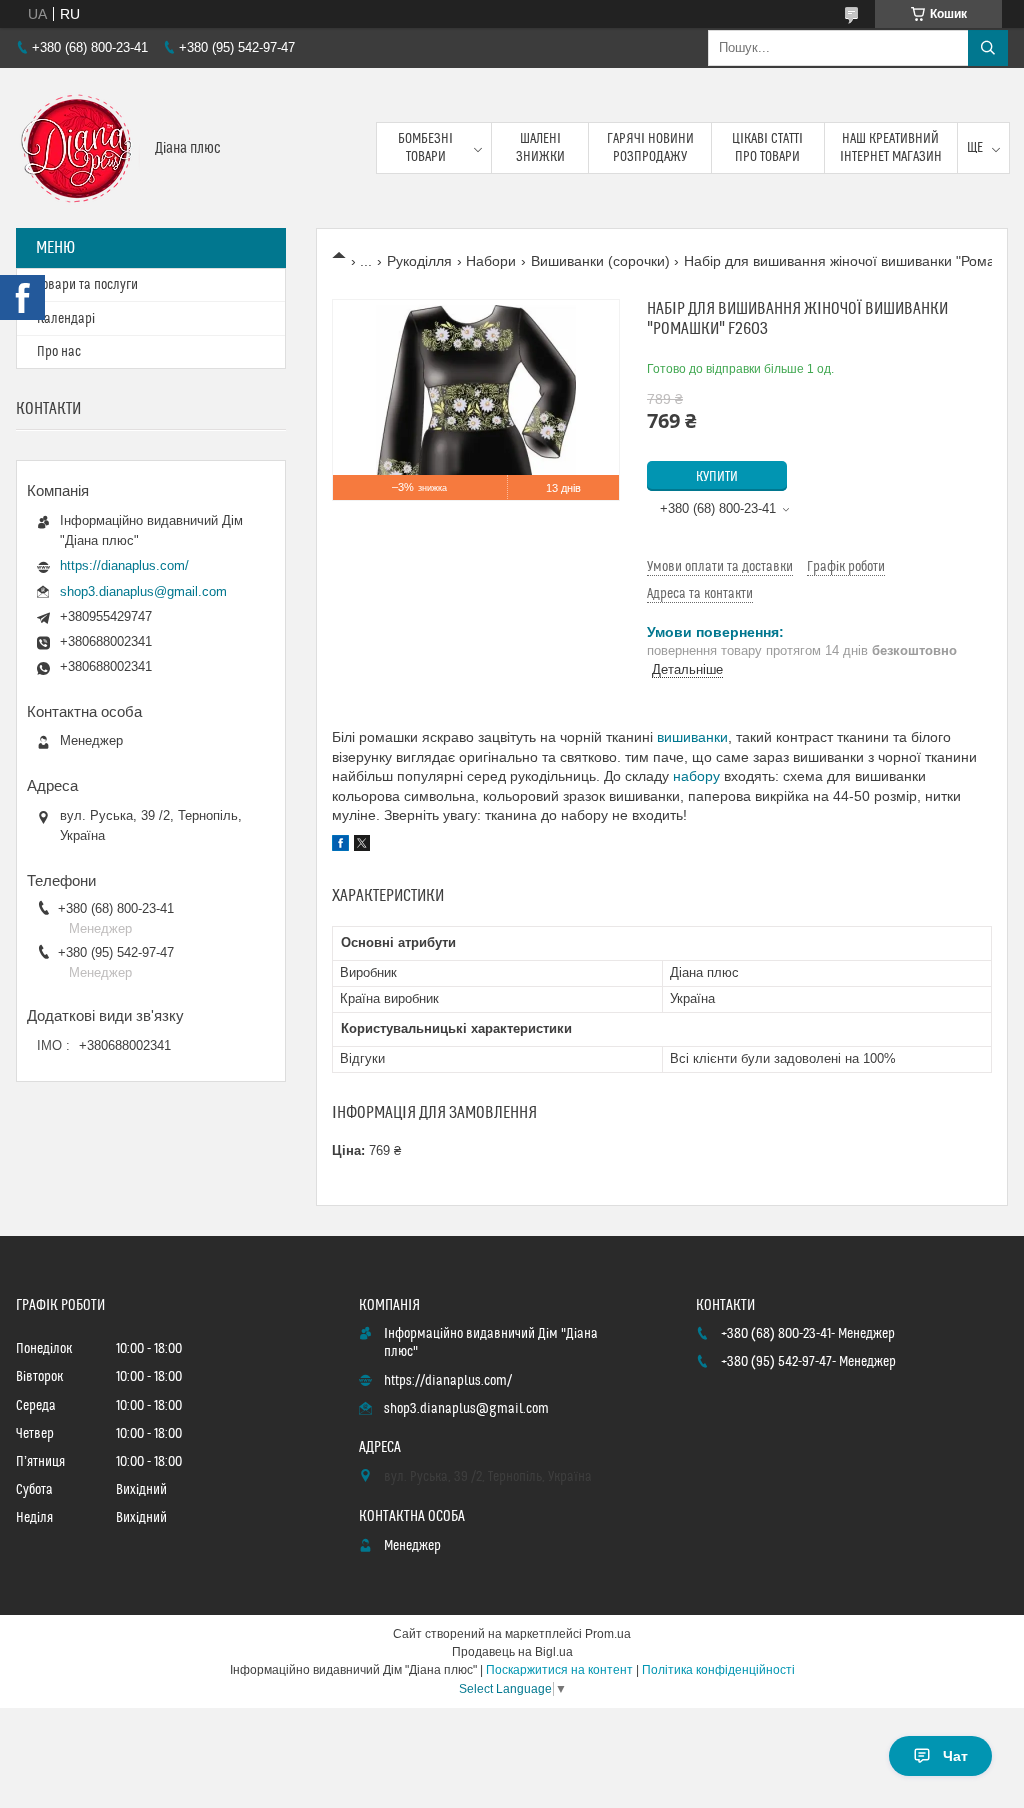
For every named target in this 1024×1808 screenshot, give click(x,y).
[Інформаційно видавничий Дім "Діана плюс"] (78, 148)
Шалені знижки (540, 148)
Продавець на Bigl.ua (512, 1652)
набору (696, 776)
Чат (955, 1756)
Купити (717, 477)
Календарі (66, 319)
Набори (491, 261)
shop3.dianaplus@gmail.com (143, 591)
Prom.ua (608, 1634)
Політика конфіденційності (718, 1670)
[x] (362, 846)
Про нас (59, 352)
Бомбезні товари (425, 148)
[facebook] (340, 846)
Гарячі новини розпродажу (650, 148)
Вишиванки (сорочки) (600, 261)
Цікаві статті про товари (767, 148)
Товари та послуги (87, 285)
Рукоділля (419, 261)
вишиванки (692, 737)
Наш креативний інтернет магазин (891, 148)
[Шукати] (988, 48)
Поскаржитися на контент (559, 1670)
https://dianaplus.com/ (124, 565)
